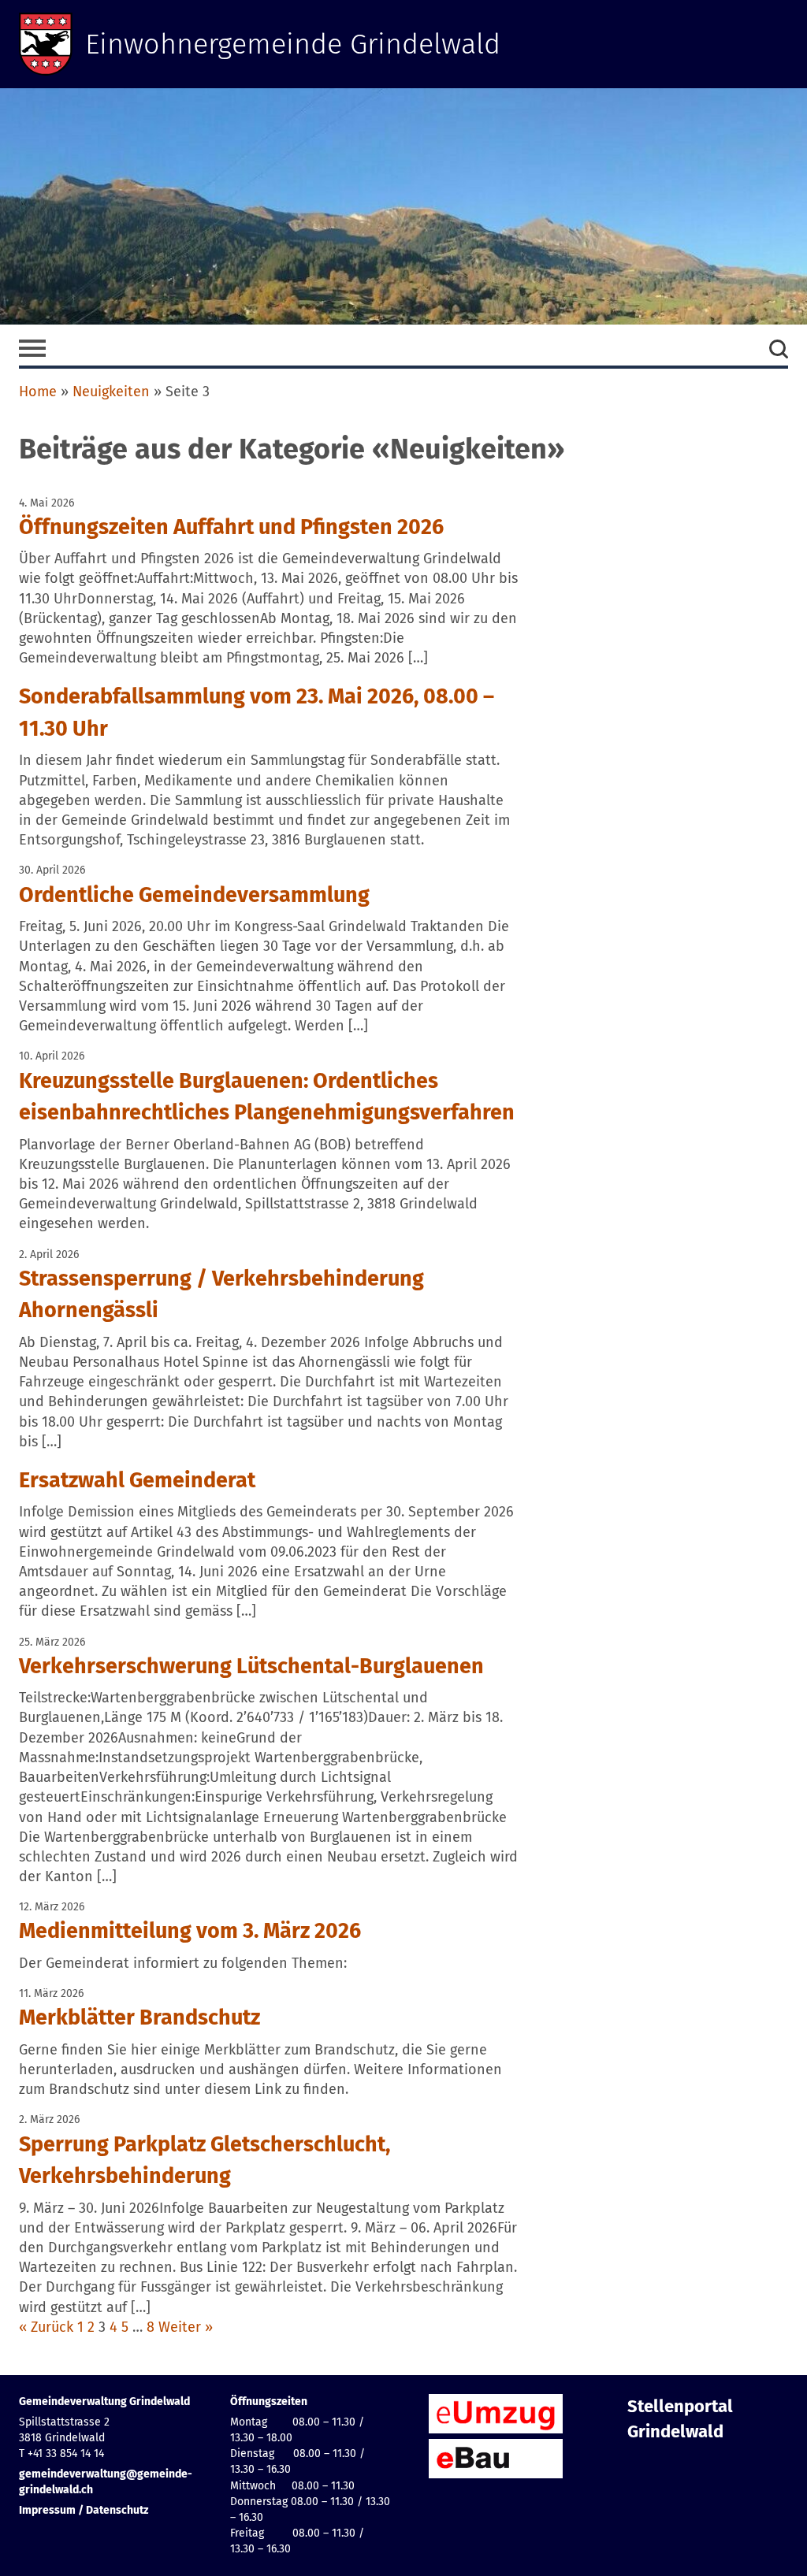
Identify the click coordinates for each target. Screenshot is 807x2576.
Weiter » (186, 2327)
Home (38, 392)
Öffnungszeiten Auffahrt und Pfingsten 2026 (231, 527)
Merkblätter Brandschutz (139, 2017)
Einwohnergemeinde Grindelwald (293, 44)
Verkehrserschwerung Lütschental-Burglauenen (251, 1666)
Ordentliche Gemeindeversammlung (194, 895)
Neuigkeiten (111, 392)
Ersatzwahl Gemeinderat (137, 1480)
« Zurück (46, 2327)
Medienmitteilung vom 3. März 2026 (190, 1931)
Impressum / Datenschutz (84, 2510)
